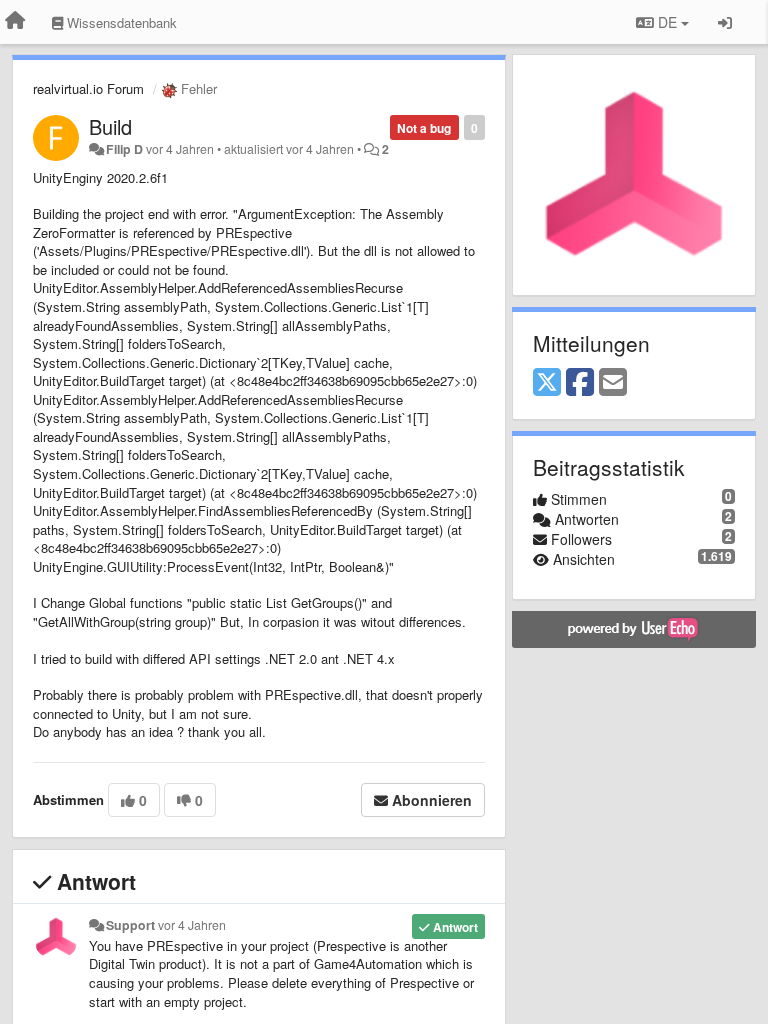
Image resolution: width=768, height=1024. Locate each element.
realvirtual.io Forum (88, 88)
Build (110, 126)
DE (667, 22)
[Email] (613, 383)
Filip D (124, 149)
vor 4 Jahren (192, 925)
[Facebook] (580, 383)
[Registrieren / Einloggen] (725, 22)
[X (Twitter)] (547, 383)
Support (130, 925)
